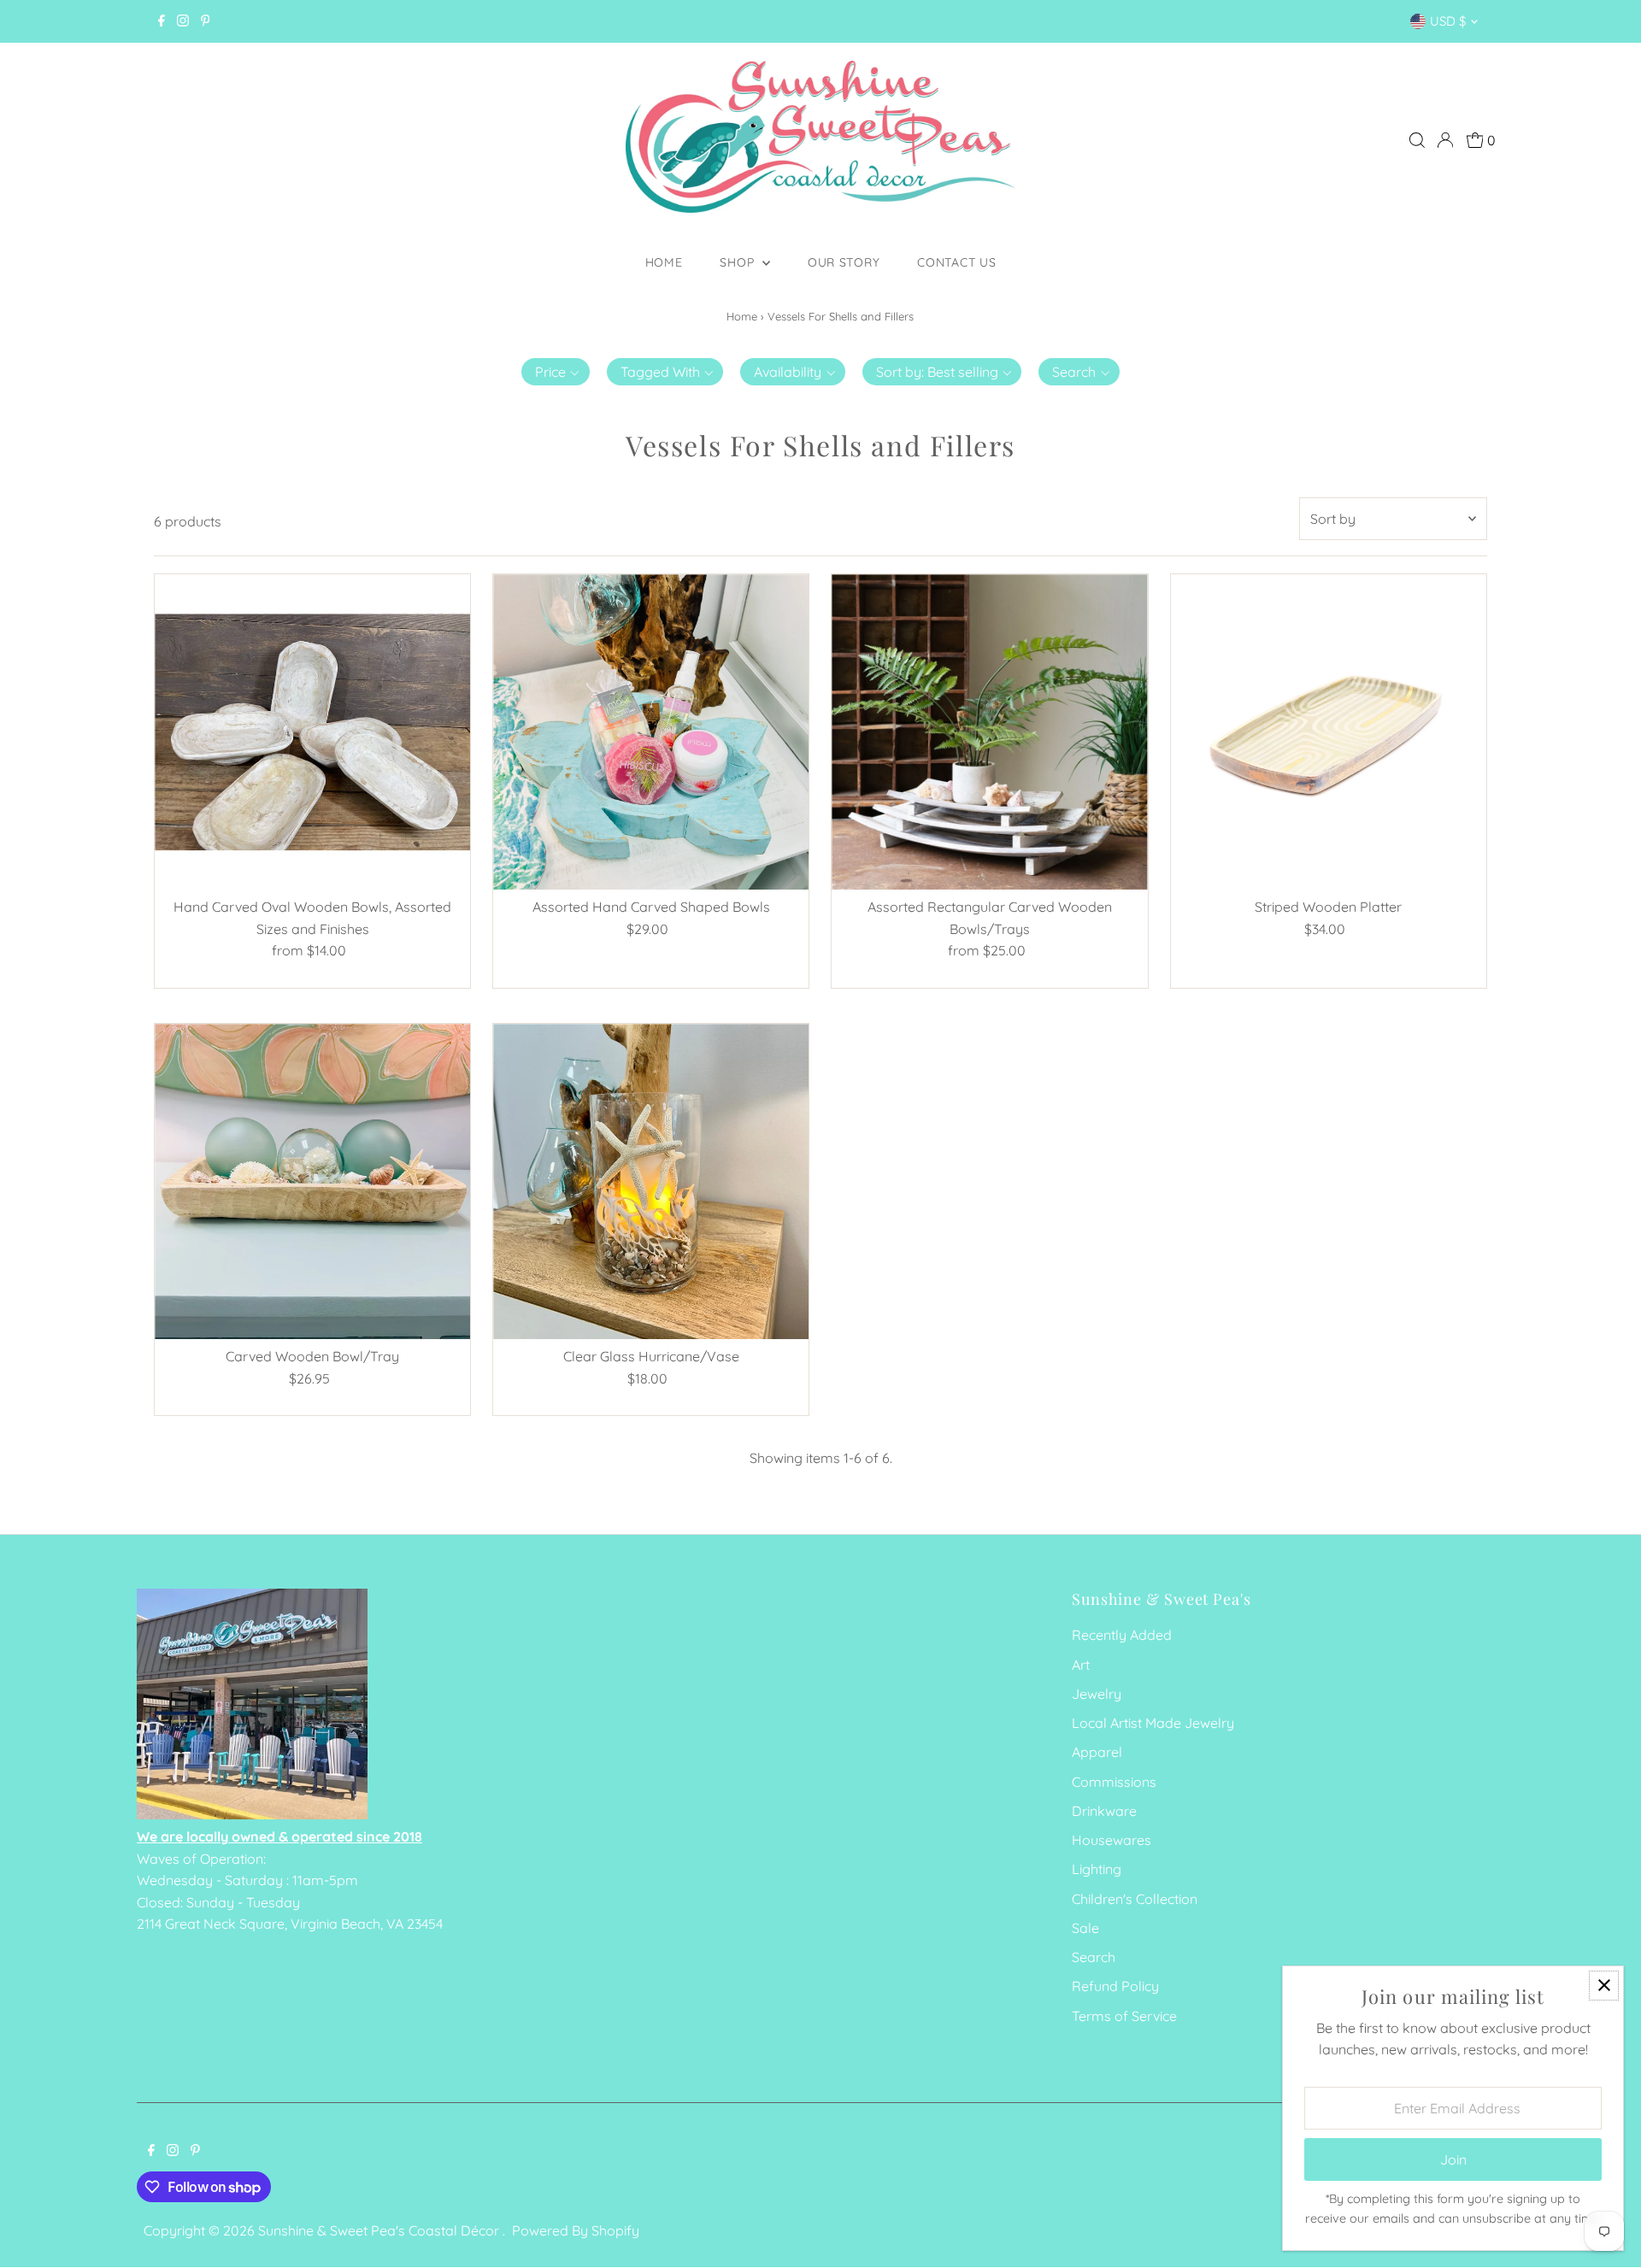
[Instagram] (183, 21)
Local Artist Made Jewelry (1153, 1723)
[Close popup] (1604, 1986)
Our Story (844, 262)
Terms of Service (1124, 2016)
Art (1081, 1665)
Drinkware (1104, 1811)
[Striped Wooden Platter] (1329, 732)
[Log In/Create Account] (1445, 140)
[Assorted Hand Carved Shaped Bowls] (651, 732)
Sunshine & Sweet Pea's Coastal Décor (380, 2230)
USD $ (1448, 21)
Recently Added (1122, 1635)
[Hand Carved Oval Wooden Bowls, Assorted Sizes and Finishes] (312, 732)
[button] (556, 372)
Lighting (1097, 1869)
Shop (739, 262)
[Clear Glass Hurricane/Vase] (651, 1181)
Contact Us (956, 262)
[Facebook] (162, 21)
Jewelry (1097, 1694)
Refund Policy (1115, 1986)
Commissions (1114, 1782)
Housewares (1112, 1840)
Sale (1085, 1928)
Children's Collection (1135, 1899)
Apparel (1097, 1752)
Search (1094, 1957)
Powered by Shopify (576, 2230)
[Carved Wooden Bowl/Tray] (312, 1181)
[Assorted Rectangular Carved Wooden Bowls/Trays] (989, 732)
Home (664, 262)
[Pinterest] (206, 21)
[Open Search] (1417, 140)
